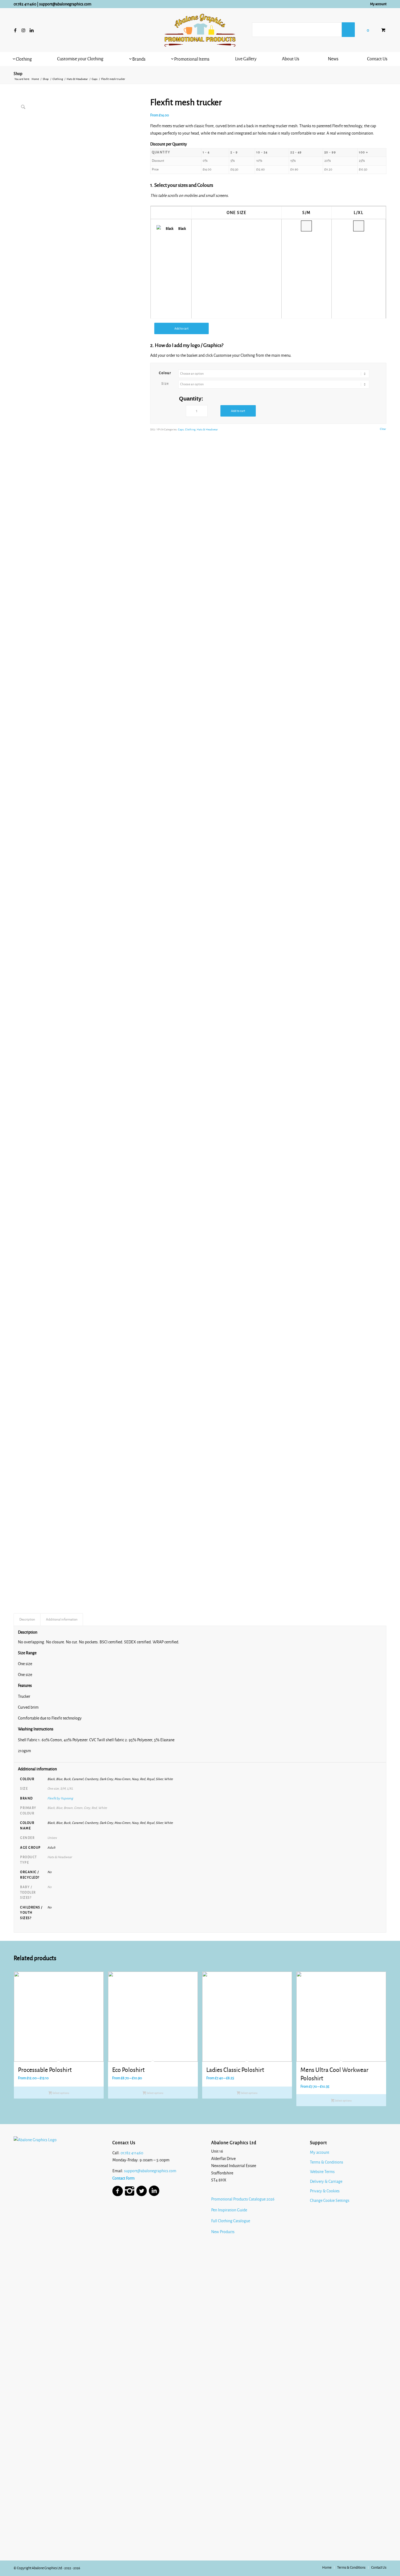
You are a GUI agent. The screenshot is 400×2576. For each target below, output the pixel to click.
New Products (223, 2232)
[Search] (348, 30)
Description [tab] (27, 1619)
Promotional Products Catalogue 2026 (243, 2199)
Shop (18, 74)
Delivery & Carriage (326, 2181)
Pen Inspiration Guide (229, 2210)
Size (165, 384)
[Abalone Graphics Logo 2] (200, 30)
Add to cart (181, 328)
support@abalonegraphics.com (65, 4)
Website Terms (322, 2172)
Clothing (190, 429)
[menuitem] (377, 4)
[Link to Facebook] (15, 30)
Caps (181, 429)
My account (378, 4)
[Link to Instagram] (23, 30)
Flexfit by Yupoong (60, 1798)
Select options (61, 2093)
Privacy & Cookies (325, 2191)
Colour (165, 373)
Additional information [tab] (62, 1619)
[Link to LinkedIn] (32, 30)
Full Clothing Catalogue (231, 2221)
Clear (383, 429)
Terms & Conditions (327, 2162)
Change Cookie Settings (330, 2201)
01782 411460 (25, 4)
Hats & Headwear (207, 429)
